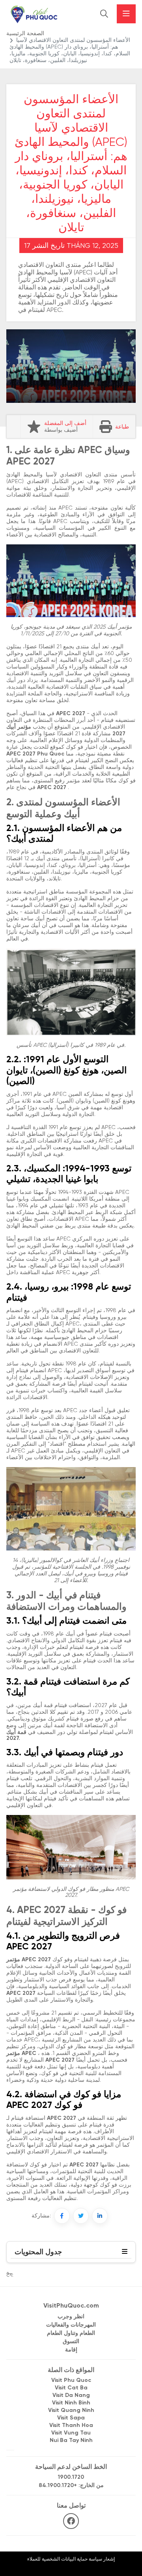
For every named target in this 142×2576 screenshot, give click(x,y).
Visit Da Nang (71, 2396)
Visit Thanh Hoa (71, 2426)
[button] (125, 2252)
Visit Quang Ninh (71, 2411)
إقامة (71, 2350)
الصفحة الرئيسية (25, 34)
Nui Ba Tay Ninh (71, 2441)
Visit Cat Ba (71, 2388)
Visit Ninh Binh (71, 2403)
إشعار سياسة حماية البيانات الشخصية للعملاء (71, 2559)
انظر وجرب (71, 2317)
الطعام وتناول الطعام (71, 2333)
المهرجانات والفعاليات (71, 2325)
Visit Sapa (71, 2418)
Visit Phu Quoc (71, 2381)
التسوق (71, 2342)
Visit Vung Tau (71, 2433)
